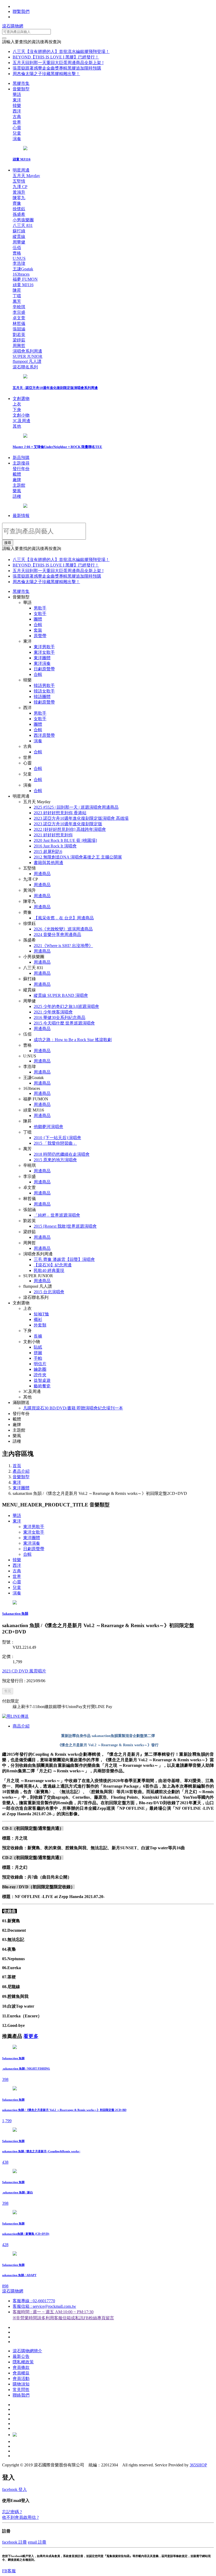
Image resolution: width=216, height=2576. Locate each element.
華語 (17, 1516)
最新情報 (21, 516)
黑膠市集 (21, 83)
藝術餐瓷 (42, 1386)
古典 (17, 1571)
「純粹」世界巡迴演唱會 (57, 1215)
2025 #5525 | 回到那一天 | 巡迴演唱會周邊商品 (76, 807)
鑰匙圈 (40, 1369)
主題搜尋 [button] (21, 463)
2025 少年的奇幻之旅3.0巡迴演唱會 (66, 1006)
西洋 (17, 1565)
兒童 (17, 1587)
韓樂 (17, 1560)
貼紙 (38, 1347)
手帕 (38, 1358)
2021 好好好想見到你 (53, 835)
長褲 (38, 1336)
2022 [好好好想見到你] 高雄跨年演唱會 (70, 829)
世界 (17, 1576)
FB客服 (9, 2571)
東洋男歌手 (44, 647)
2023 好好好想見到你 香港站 (60, 813)
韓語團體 (42, 697)
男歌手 (40, 608)
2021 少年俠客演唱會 (53, 1012)
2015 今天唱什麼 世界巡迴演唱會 (64, 1023)
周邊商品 (42, 874)
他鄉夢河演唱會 (48, 1127)
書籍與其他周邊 (48, 863)
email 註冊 (37, 2542)
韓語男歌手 (44, 686)
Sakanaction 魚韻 (15, 1614)
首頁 (17, 1466)
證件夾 (40, 1375)
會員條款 (21, 2367)
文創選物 (21, 399)
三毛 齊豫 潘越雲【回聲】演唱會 (64, 1259)
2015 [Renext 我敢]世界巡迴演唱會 (65, 1226)
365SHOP (198, 2465)
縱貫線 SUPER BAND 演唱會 (61, 995)
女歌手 (40, 614)
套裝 (38, 630)
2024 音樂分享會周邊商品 (57, 935)
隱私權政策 (23, 2362)
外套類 (40, 1325)
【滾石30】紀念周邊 (53, 1265)
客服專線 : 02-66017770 (34, 2301)
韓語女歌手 (44, 691)
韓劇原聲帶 (44, 702)
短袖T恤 (41, 1314)
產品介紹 (21, 1471)
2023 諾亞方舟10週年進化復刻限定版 (68, 824)
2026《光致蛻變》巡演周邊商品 (63, 929)
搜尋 (8, 543)
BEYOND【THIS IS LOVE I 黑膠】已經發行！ (56, 57)
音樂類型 (21, 89)
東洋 (17, 1482)
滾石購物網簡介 (27, 2351)
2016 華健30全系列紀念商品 (60, 1018)
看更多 (31, 2036)
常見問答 (21, 2390)
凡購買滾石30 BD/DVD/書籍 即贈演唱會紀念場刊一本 (73, 1408)
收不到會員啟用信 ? (20, 2517)
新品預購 (21, 458)
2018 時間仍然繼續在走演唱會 (62, 1154)
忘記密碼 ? (12, 2512)
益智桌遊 (42, 1380)
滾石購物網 (13, 26)
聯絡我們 (21, 2395)
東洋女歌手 (44, 652)
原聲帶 (40, 636)
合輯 (38, 625)
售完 (8, 1691)
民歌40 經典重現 (49, 1270)
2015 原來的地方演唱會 (55, 1160)
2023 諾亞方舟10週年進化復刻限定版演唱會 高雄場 (81, 818)
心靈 (17, 1582)
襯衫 (38, 1319)
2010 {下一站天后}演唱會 (57, 1138)
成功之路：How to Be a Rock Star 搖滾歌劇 (73, 1040)
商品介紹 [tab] (21, 1726)
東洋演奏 (42, 663)
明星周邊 (21, 170)
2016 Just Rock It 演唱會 (55, 846)
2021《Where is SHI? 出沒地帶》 (63, 946)
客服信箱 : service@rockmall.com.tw (44, 2306)
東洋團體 (42, 658)
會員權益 (21, 2373)
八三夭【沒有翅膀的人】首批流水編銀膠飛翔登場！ (61, 52)
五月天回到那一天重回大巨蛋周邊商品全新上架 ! (58, 63)
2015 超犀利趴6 (48, 852)
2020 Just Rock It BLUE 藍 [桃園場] (65, 840)
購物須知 (21, 2384)
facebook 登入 (14, 2489)
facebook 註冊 (14, 2542)
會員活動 (21, 2379)
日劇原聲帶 (44, 669)
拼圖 (38, 1353)
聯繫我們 (21, 11)
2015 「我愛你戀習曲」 (55, 1143)
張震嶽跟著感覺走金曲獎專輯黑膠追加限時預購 (57, 68)
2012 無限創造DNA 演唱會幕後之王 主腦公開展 (78, 857)
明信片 (40, 1364)
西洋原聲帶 (44, 735)
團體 (38, 619)
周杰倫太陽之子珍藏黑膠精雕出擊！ (46, 74)
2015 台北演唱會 (49, 1292)
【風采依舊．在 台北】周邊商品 (64, 918)
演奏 (38, 741)
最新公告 (21, 2356)
